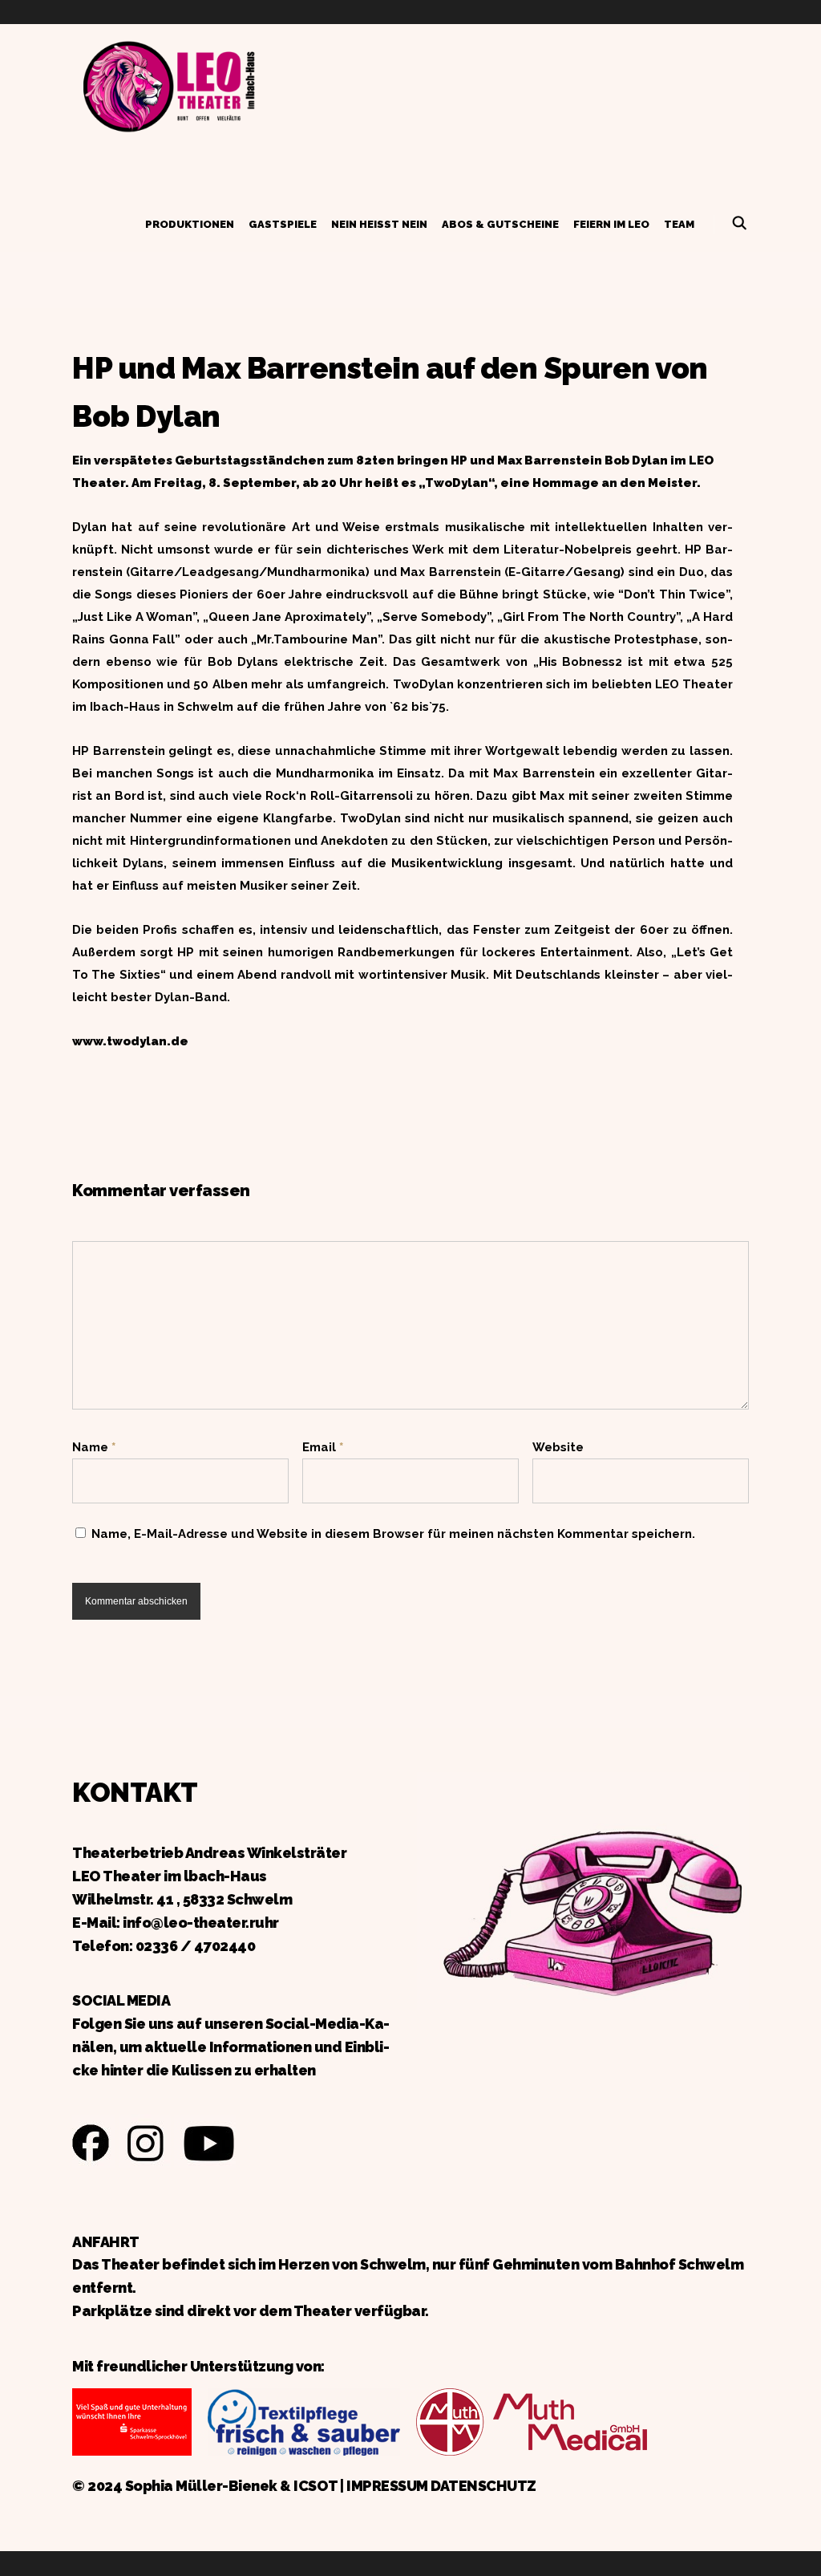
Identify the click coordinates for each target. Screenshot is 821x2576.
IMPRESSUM (387, 2486)
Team (679, 224)
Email (323, 1447)
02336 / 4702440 (196, 1946)
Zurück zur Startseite (168, 84)
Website (558, 1447)
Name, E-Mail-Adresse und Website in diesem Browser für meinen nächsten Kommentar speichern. (393, 1534)
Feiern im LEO (611, 224)
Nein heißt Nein (379, 224)
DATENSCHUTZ (483, 2486)
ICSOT (315, 2486)
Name (94, 1447)
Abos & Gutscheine (500, 224)
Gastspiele (283, 224)
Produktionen (190, 224)
